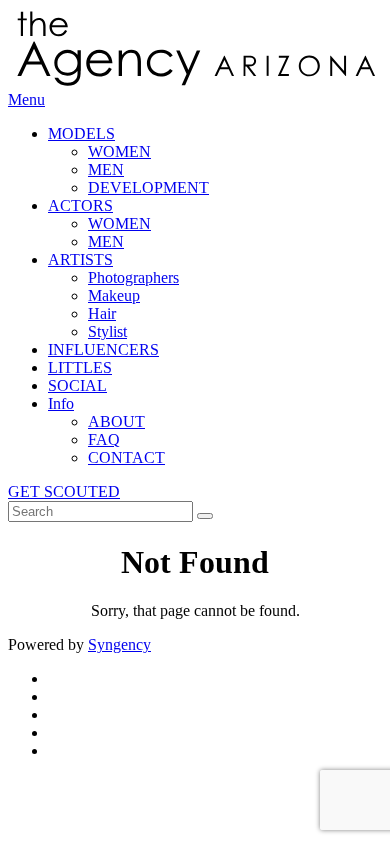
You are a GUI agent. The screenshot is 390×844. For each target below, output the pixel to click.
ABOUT (116, 421)
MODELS (81, 133)
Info (61, 403)
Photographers (133, 277)
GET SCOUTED (64, 491)
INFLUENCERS (103, 349)
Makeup (114, 295)
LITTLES (80, 367)
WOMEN (119, 151)
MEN (106, 169)
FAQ (104, 439)
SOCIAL (77, 385)
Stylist (107, 331)
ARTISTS (80, 259)
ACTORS (80, 205)
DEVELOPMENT (148, 187)
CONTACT (126, 457)
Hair (102, 313)
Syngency (119, 644)
